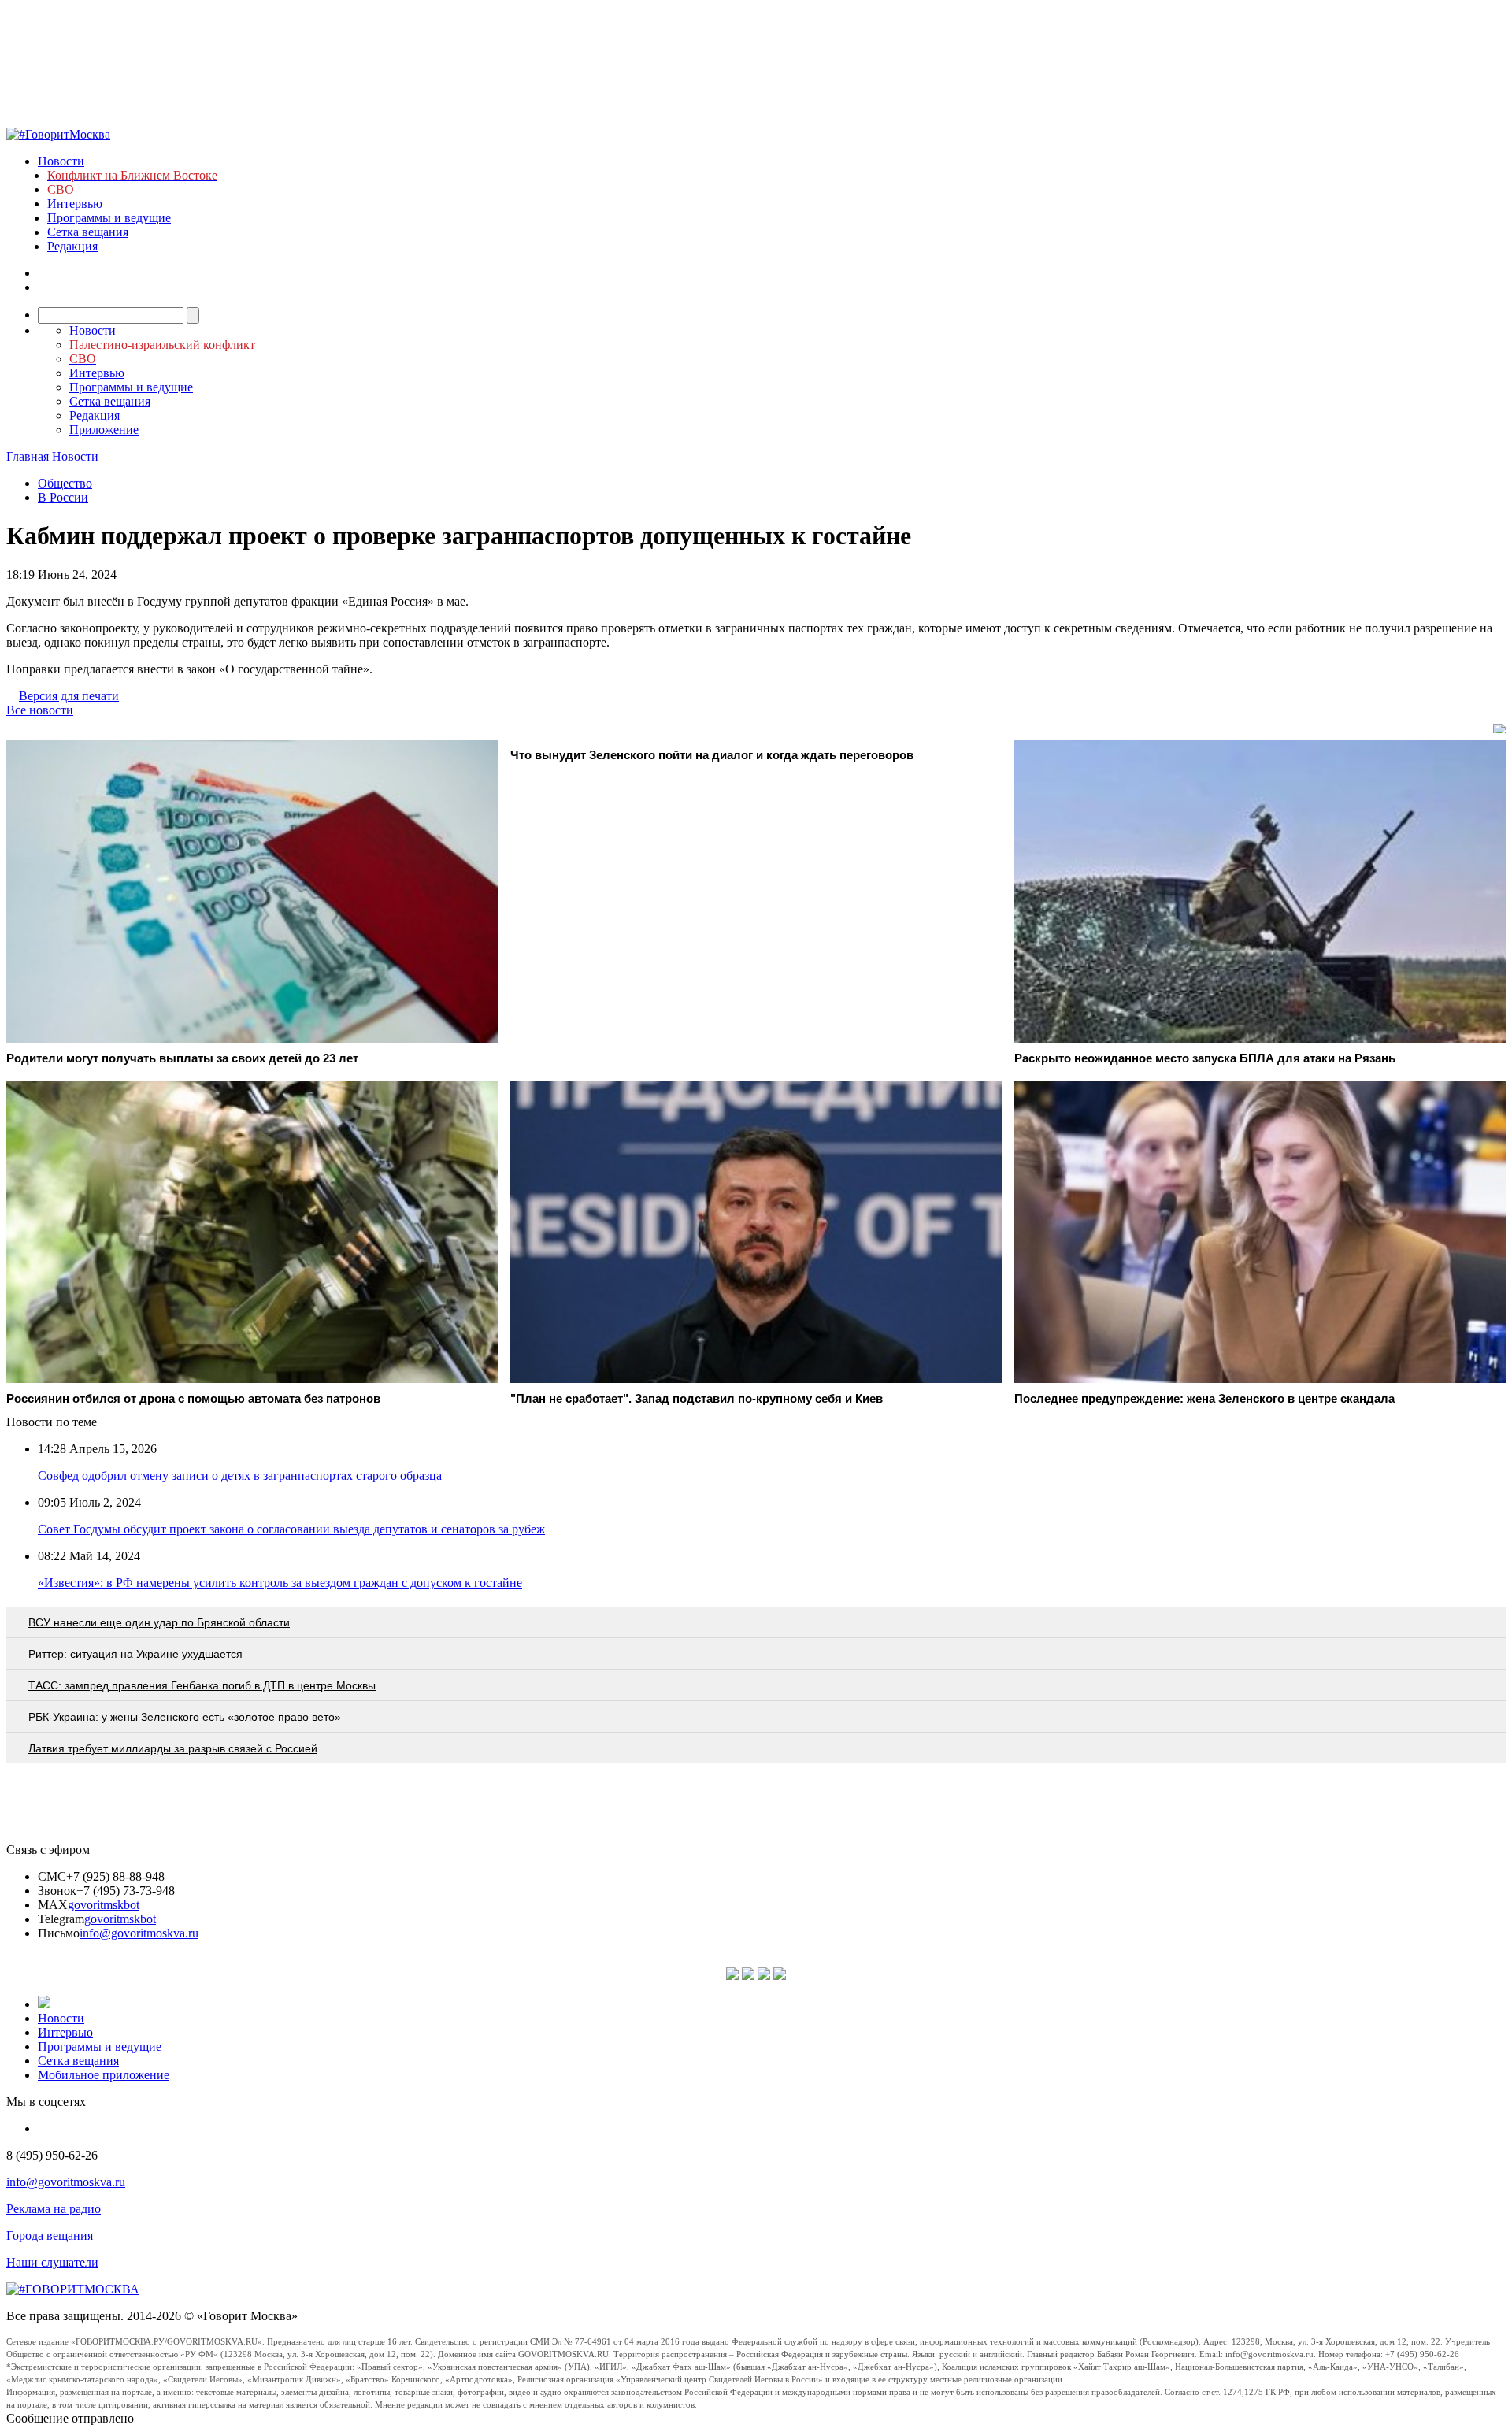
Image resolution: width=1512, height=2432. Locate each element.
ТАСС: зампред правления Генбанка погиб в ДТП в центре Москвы (202, 1685)
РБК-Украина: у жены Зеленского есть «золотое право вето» (185, 1717)
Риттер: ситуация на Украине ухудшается (135, 1654)
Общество (65, 483)
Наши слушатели (52, 2262)
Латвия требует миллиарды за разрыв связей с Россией (173, 1748)
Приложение (104, 430)
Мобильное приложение (104, 2075)
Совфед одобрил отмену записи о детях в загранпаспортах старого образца (240, 1476)
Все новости (40, 710)
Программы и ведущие (109, 218)
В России (63, 497)
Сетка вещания (88, 232)
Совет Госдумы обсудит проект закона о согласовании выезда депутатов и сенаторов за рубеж (291, 1529)
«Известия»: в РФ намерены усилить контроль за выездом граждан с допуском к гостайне (280, 1583)
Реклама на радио (54, 2209)
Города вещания (50, 2236)
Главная (28, 456)
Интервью (75, 204)
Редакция (72, 246)
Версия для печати (69, 696)
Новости (61, 161)
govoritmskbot (104, 1905)
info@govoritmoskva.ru (139, 1933)
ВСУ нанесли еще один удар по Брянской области (159, 1622)
